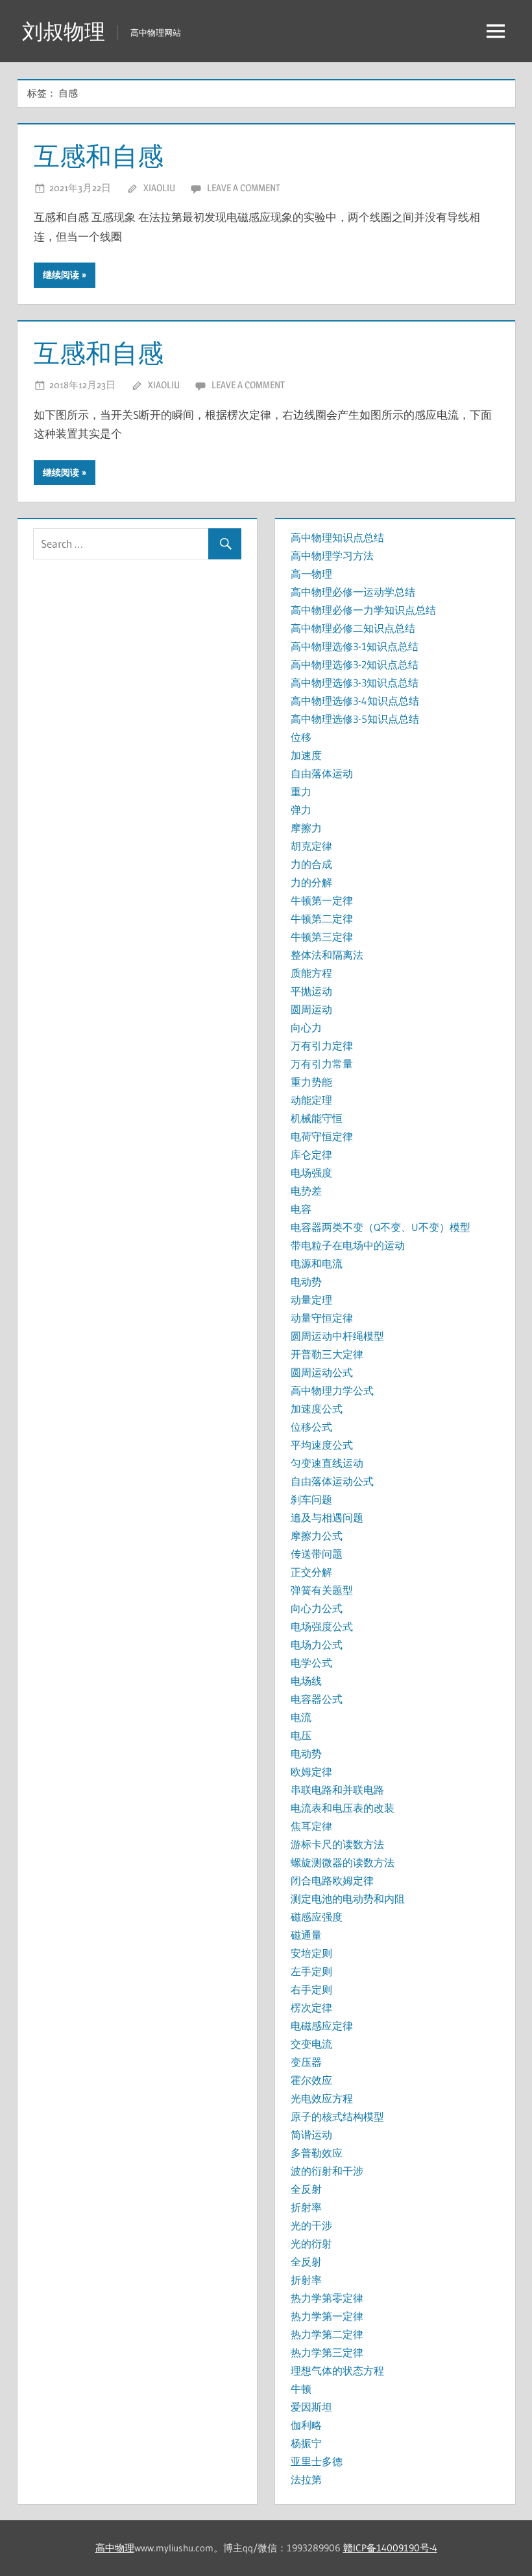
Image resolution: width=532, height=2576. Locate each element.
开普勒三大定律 (327, 1354)
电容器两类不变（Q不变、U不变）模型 (381, 1227)
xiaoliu (159, 188)
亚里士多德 (317, 2461)
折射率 (306, 2207)
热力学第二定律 (327, 2334)
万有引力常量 (322, 1064)
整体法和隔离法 (327, 955)
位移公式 (311, 1427)
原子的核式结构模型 (337, 2116)
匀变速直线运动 (327, 1463)
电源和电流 (317, 1263)
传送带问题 (317, 1554)
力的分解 (311, 882)
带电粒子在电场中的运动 (348, 1245)
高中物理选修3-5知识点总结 (355, 719)
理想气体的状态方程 (337, 2371)
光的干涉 (311, 2225)
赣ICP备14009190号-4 (390, 2548)
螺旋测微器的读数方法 (343, 1862)
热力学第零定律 (327, 2298)
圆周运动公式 (322, 1372)
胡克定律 (311, 846)
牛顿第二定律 (322, 919)
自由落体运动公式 (332, 1481)
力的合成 (311, 864)
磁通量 (306, 1935)
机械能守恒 (317, 1118)
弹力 (301, 810)
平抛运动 (311, 991)
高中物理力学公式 (332, 1390)
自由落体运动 (322, 773)
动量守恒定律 (322, 1318)
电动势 (306, 1282)
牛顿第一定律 (322, 900)
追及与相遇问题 (327, 1517)
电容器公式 (317, 1699)
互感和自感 (99, 156)
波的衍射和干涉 (327, 2171)
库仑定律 (311, 1154)
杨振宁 (306, 2443)
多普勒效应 (317, 2153)
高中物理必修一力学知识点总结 (363, 610)
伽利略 (306, 2425)
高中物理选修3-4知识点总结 (355, 701)
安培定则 (311, 1953)
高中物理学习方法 (332, 556)
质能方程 (311, 973)
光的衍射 (311, 2243)
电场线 (306, 1681)
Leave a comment (244, 188)
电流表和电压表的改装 (343, 1808)
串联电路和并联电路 (337, 1790)
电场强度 (311, 1173)
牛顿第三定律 (322, 937)
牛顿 (301, 2389)
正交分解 (311, 1572)
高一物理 (311, 574)
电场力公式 (317, 1645)
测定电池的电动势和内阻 (348, 1899)
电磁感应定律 (322, 2026)
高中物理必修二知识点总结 (353, 628)
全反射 (306, 2189)
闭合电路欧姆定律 (332, 1880)
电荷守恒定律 (322, 1136)
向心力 (306, 1027)
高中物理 (115, 2548)
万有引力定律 (322, 1046)
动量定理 (311, 1300)
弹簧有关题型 (322, 1590)
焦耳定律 (311, 1826)
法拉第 (306, 2479)
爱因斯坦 (311, 2407)
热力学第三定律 (327, 2352)
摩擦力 (306, 828)
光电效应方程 (322, 2098)
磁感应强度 (317, 1917)
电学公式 (311, 1663)
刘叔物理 (64, 31)
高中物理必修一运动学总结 (353, 592)
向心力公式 (317, 1608)
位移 (301, 737)
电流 (301, 1717)
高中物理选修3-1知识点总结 (355, 646)
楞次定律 (311, 2008)
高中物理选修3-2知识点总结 (355, 664)
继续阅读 (61, 275)
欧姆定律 (311, 1772)
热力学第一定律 (327, 2316)
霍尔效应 (311, 2080)
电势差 (306, 1191)
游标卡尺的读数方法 (337, 1844)
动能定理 (311, 1100)
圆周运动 (311, 1009)
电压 (301, 1735)
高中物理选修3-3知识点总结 (355, 683)
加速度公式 (317, 1409)
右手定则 (311, 1989)
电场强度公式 (322, 1626)
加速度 (306, 755)
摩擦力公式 (317, 1536)
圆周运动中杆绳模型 (337, 1336)
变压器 (306, 2062)
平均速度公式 (322, 1445)
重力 (301, 791)
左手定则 (311, 1971)
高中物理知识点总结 (337, 537)
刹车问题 (311, 1499)
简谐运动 (311, 2135)
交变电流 (311, 2044)
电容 (301, 1209)
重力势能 (311, 1082)
